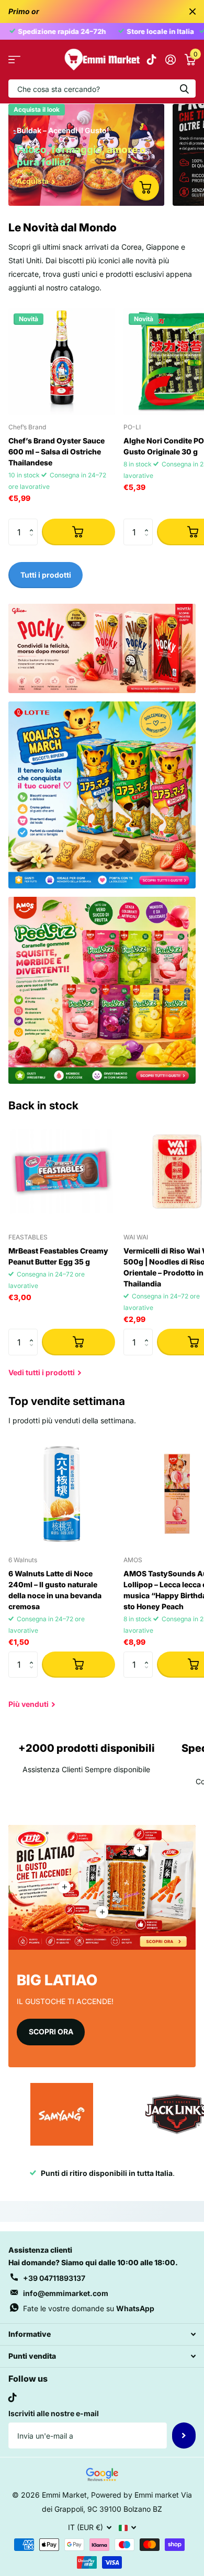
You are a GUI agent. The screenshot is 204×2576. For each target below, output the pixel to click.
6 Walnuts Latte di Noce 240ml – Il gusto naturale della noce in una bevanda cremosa (55, 1590)
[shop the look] (146, 188)
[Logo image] (62, 2114)
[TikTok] (13, 2397)
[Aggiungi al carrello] (78, 532)
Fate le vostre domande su (89, 2308)
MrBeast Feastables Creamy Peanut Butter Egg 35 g (58, 1256)
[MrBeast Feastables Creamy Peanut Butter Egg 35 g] (62, 1172)
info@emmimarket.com (66, 2293)
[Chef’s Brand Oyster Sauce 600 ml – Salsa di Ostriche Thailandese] (62, 361)
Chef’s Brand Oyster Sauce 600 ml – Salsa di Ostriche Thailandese (56, 452)
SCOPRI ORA (51, 2031)
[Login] (170, 60)
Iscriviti (184, 2436)
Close (192, 11)
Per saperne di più (140, 1850)
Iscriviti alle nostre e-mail (54, 2413)
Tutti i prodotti (14, 60)
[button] (34, 523)
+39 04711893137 (54, 2278)
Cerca (184, 89)
